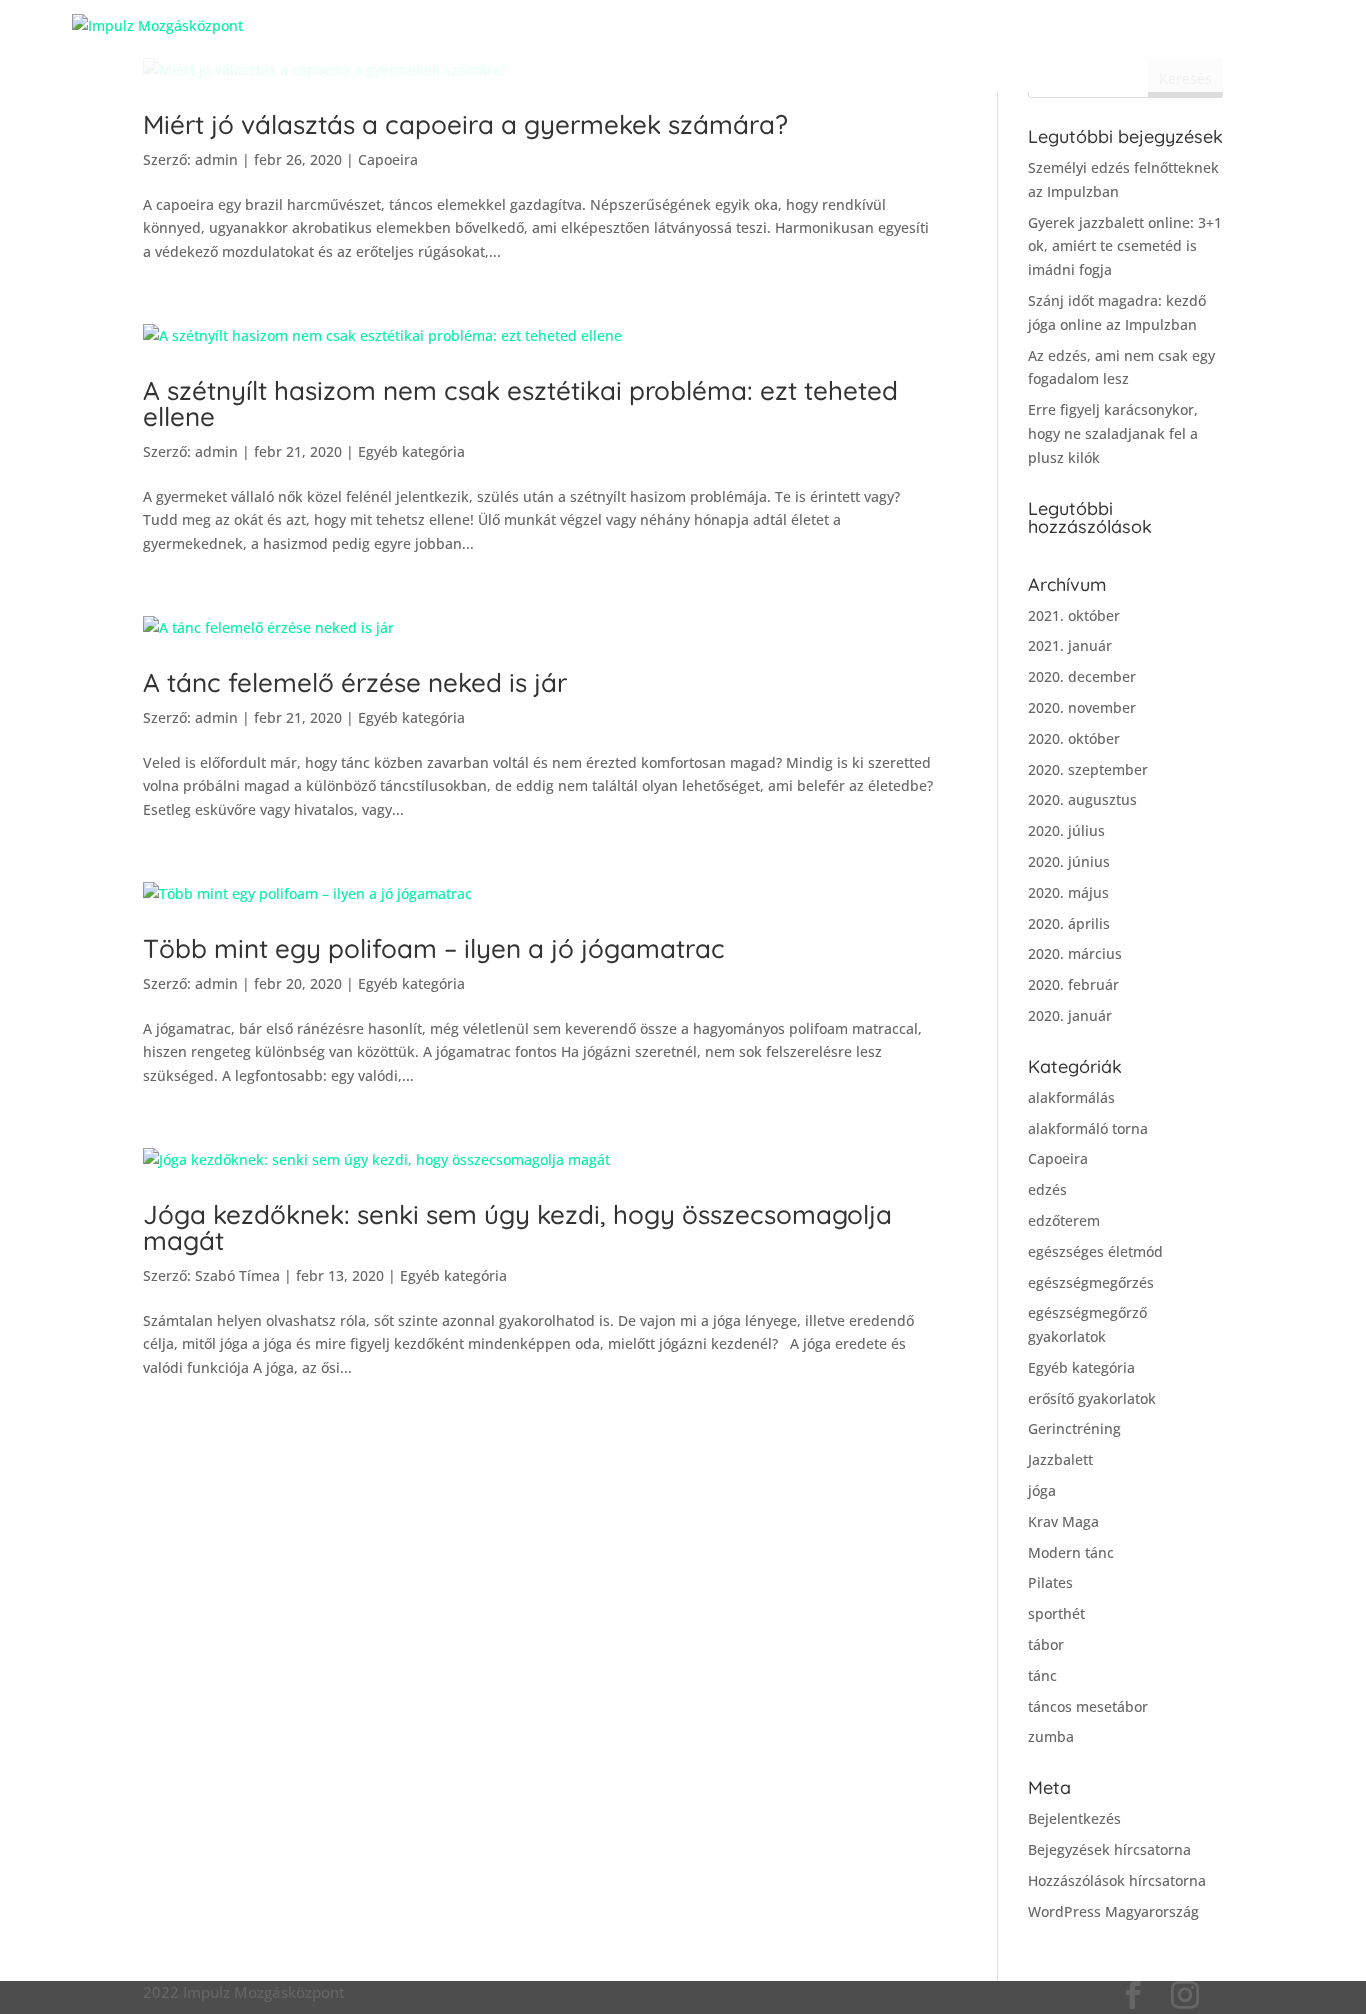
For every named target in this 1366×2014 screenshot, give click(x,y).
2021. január (1070, 645)
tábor (1046, 1644)
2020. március (1075, 953)
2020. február (1073, 984)
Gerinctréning (1074, 1428)
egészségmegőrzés (1091, 1282)
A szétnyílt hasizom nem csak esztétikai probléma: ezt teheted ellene (520, 403)
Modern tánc (1071, 1552)
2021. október (1074, 615)
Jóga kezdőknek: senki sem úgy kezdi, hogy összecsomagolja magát (517, 1227)
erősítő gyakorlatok (1092, 1398)
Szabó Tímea (237, 1275)
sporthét (1056, 1613)
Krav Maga (1063, 1521)
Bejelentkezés (1074, 1818)
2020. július (1066, 830)
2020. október (1074, 738)
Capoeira (388, 159)
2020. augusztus (1082, 799)
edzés (1047, 1189)
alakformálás (1071, 1097)
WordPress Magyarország (1113, 1911)
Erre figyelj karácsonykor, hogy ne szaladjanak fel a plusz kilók (1113, 433)
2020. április (1069, 923)
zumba (1051, 1736)
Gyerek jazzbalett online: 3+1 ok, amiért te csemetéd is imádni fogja (1125, 246)
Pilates (1050, 1582)
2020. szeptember (1088, 769)
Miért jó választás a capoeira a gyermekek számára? (465, 124)
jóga (1042, 1490)
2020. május (1068, 892)
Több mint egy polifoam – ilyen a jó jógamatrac (434, 948)
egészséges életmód (1095, 1251)
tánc (1042, 1675)
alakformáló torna (1088, 1128)
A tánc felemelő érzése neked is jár (355, 682)
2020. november (1082, 707)
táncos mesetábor (1088, 1706)
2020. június (1069, 861)
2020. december (1082, 676)
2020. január (1070, 1015)
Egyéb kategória (411, 451)
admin (216, 159)
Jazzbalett (1060, 1459)
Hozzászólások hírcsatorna (1117, 1880)
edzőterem (1064, 1220)
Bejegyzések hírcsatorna (1109, 1849)
